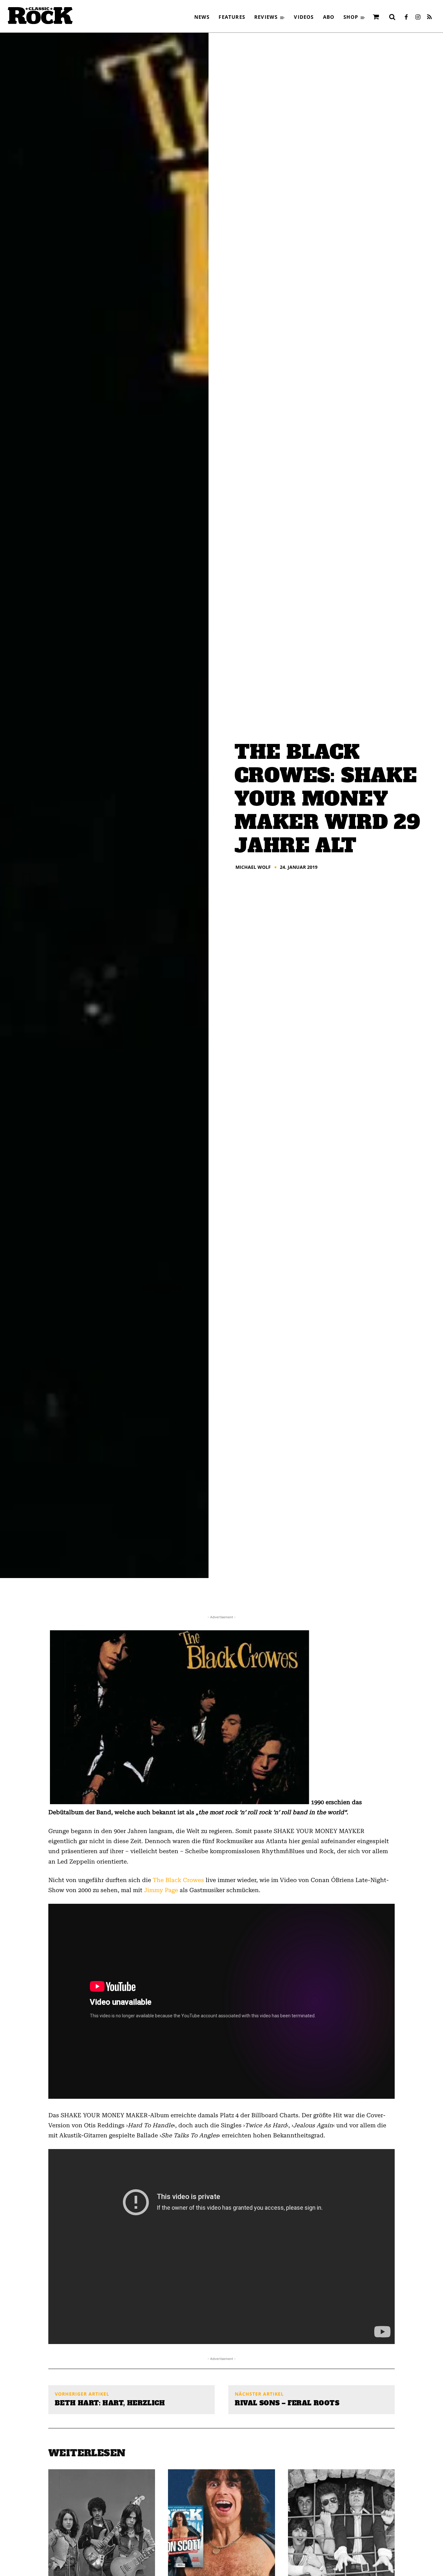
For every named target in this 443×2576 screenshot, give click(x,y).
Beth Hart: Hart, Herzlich (110, 2403)
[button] (392, 17)
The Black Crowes (178, 1880)
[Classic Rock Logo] (40, 16)
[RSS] (429, 18)
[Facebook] (406, 18)
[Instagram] (418, 18)
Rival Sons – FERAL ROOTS (287, 2403)
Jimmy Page (161, 1890)
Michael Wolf (253, 867)
